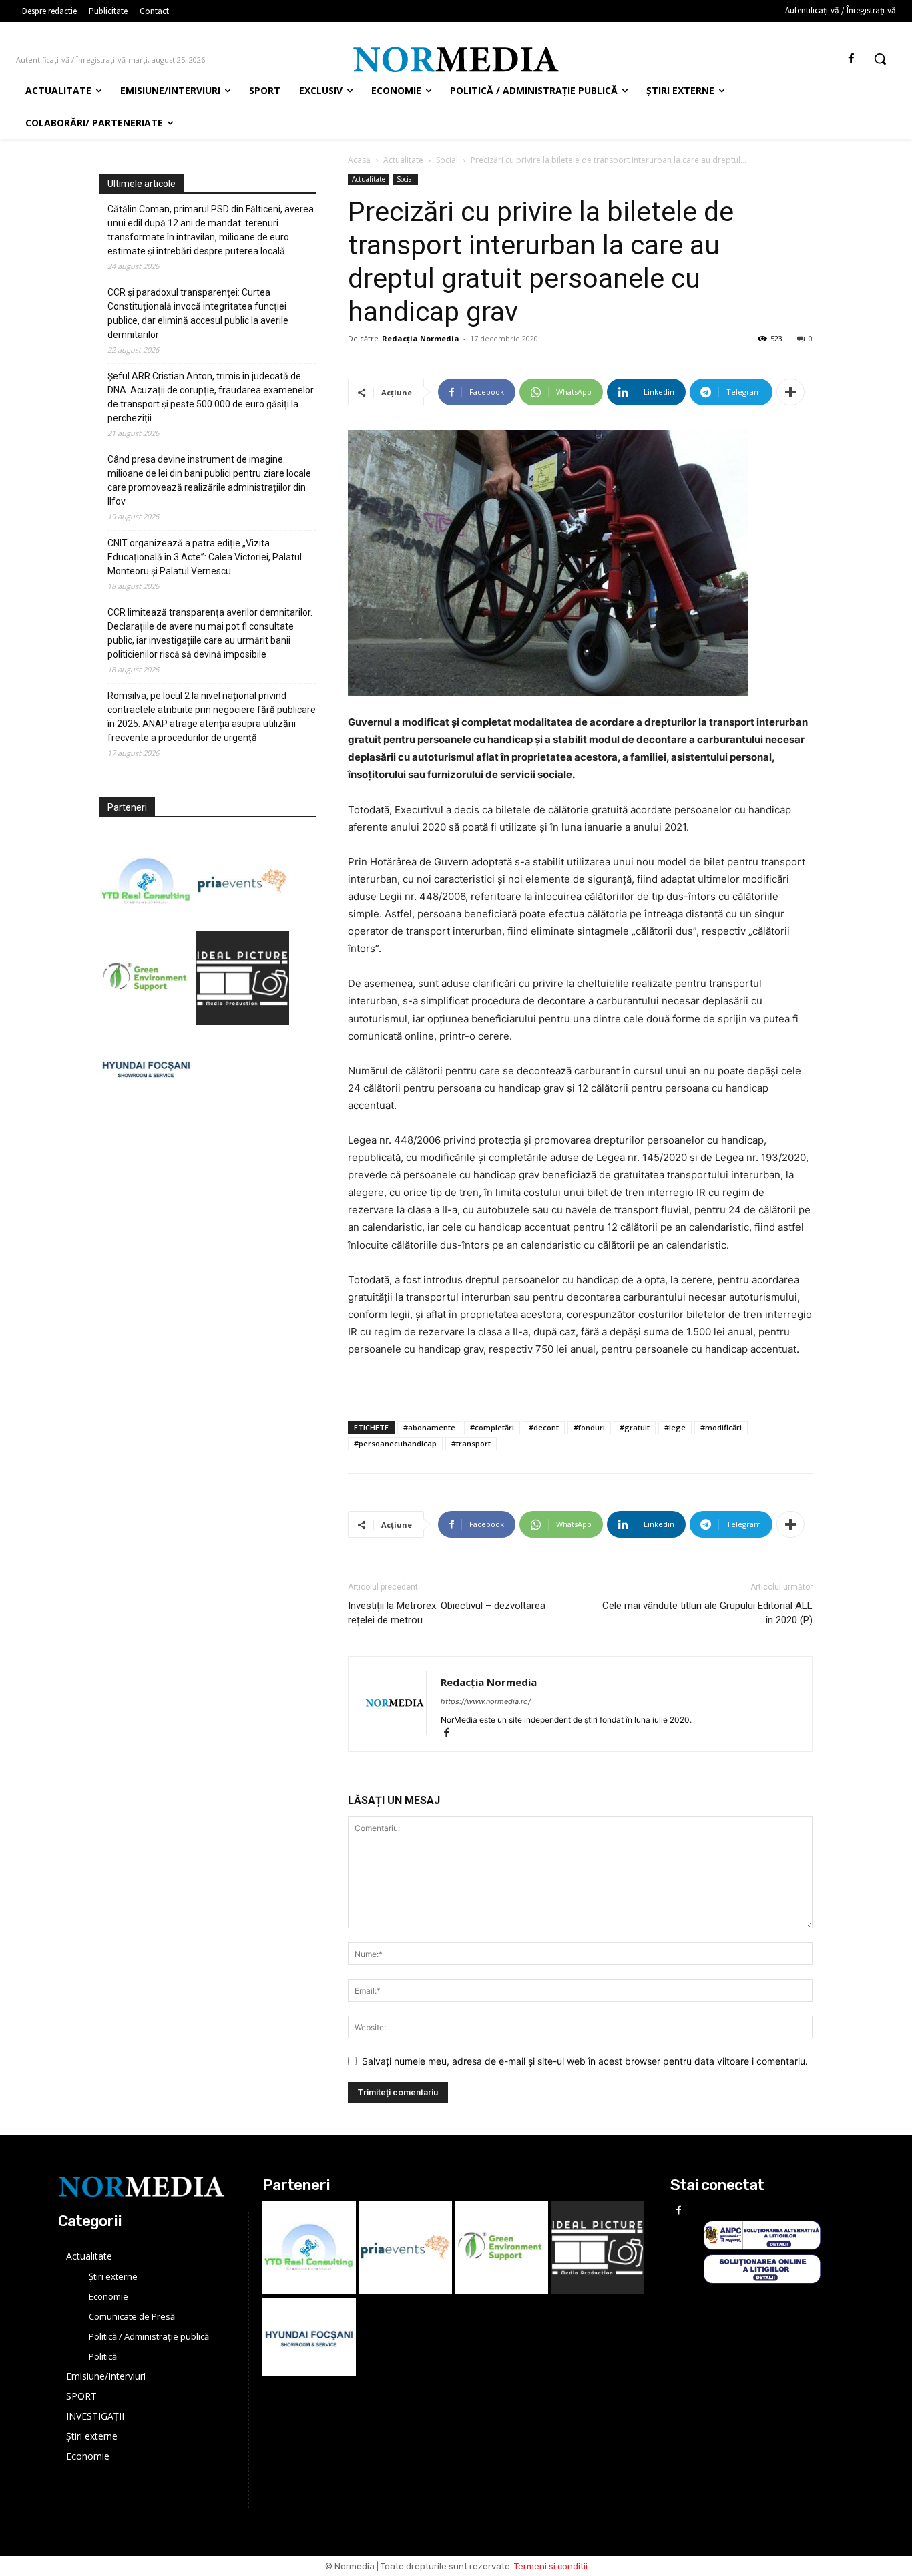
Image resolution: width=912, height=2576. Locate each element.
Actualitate (403, 160)
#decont (544, 1427)
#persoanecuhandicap (395, 1443)
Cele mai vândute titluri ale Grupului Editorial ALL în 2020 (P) (707, 1613)
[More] (790, 392)
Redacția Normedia (421, 338)
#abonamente (429, 1427)
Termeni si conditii (551, 2566)
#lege (675, 1427)
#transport (471, 1443)
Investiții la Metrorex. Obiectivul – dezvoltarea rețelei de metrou (447, 1613)
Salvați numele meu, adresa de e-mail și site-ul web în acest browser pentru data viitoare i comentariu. (585, 2061)
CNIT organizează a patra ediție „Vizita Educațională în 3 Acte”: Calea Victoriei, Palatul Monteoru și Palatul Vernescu (205, 557)
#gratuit (635, 1427)
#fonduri (589, 1427)
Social (447, 160)
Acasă (359, 160)
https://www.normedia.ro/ (486, 1701)
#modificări (721, 1427)
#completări (492, 1427)
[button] (880, 59)
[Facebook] (852, 59)
